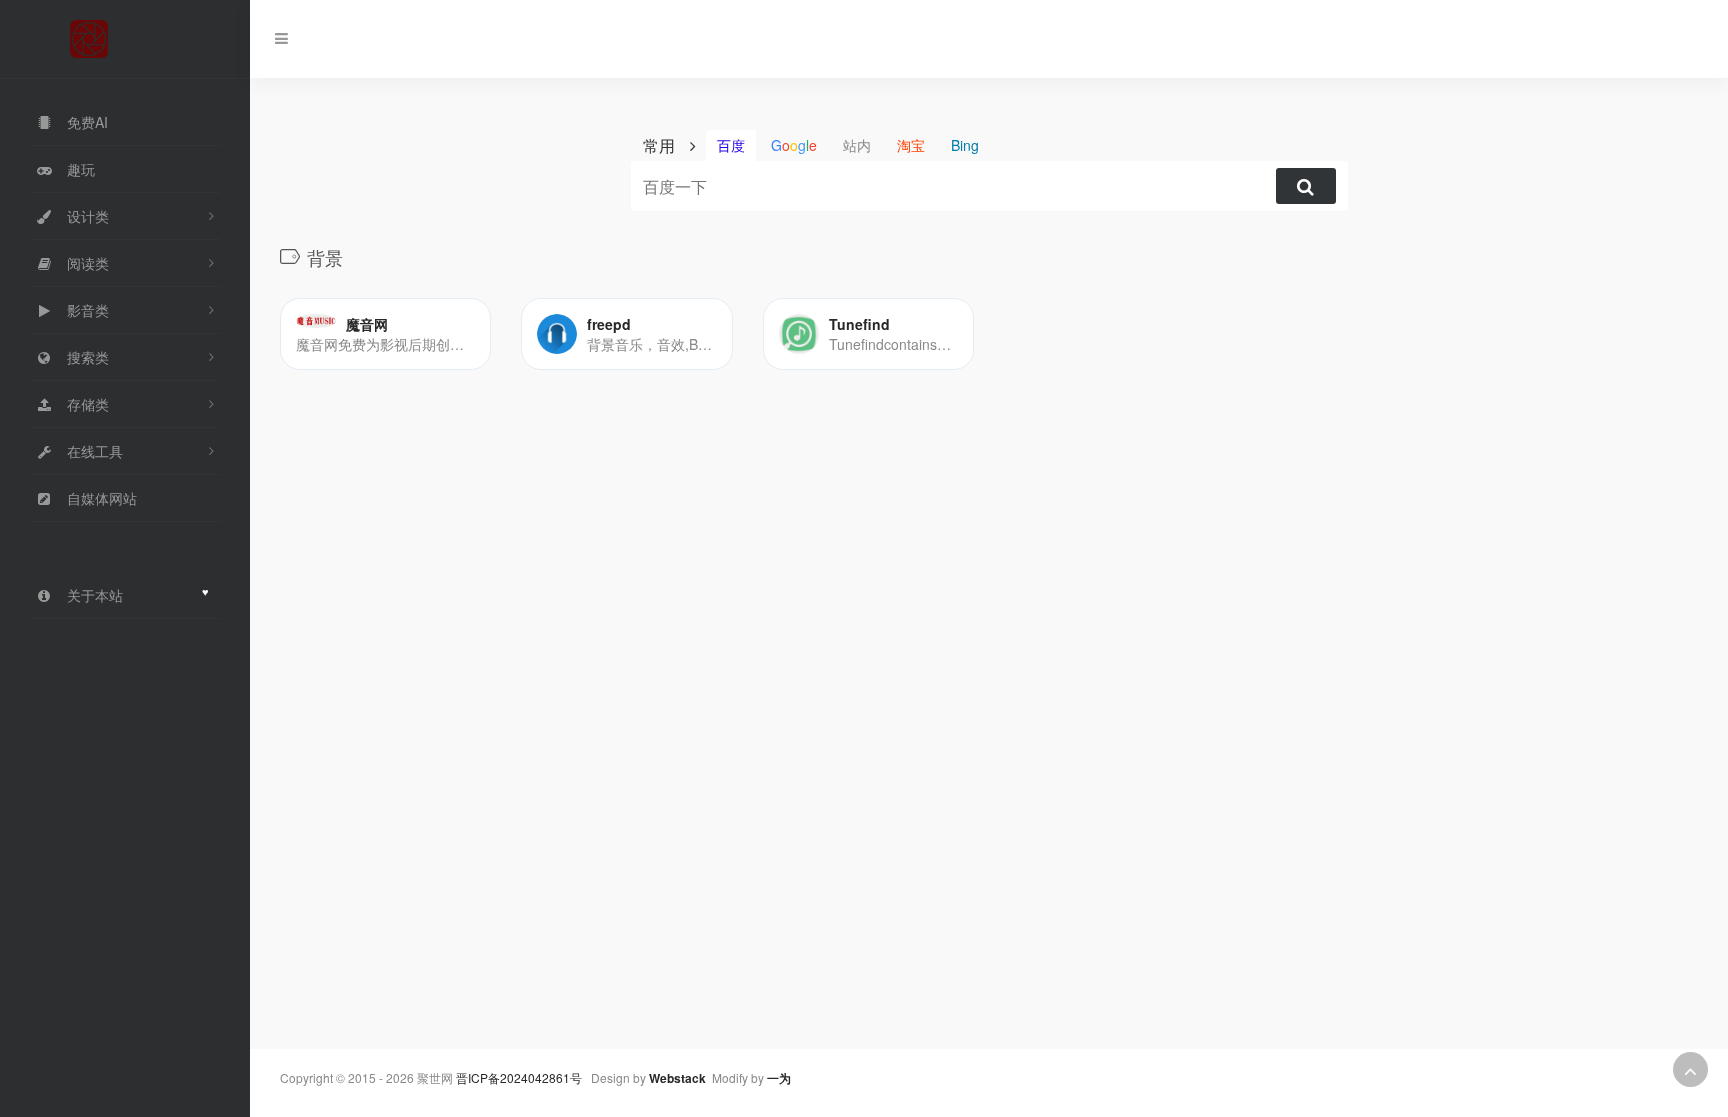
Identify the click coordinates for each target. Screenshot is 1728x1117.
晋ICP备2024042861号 (519, 1077)
